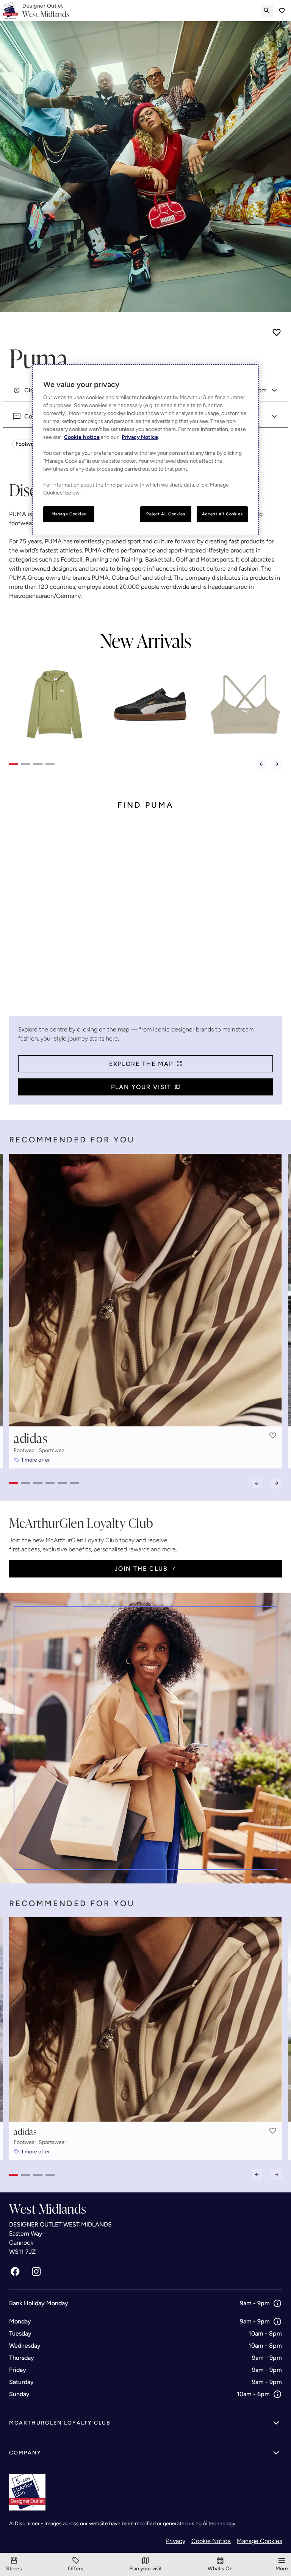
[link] (46, 11)
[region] (145, 450)
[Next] (277, 764)
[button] (273, 1435)
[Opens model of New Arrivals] (55, 704)
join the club (141, 1569)
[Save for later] (277, 332)
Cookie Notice (211, 2541)
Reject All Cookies (166, 514)
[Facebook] (15, 2272)
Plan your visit (141, 1087)
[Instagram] (36, 2272)
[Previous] (261, 764)
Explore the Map (141, 1064)
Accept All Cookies (222, 514)
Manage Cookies (259, 2541)
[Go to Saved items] (282, 11)
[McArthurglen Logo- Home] (10, 11)
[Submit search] (267, 11)
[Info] (277, 2303)
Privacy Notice (140, 438)
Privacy (176, 2541)
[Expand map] (145, 919)
